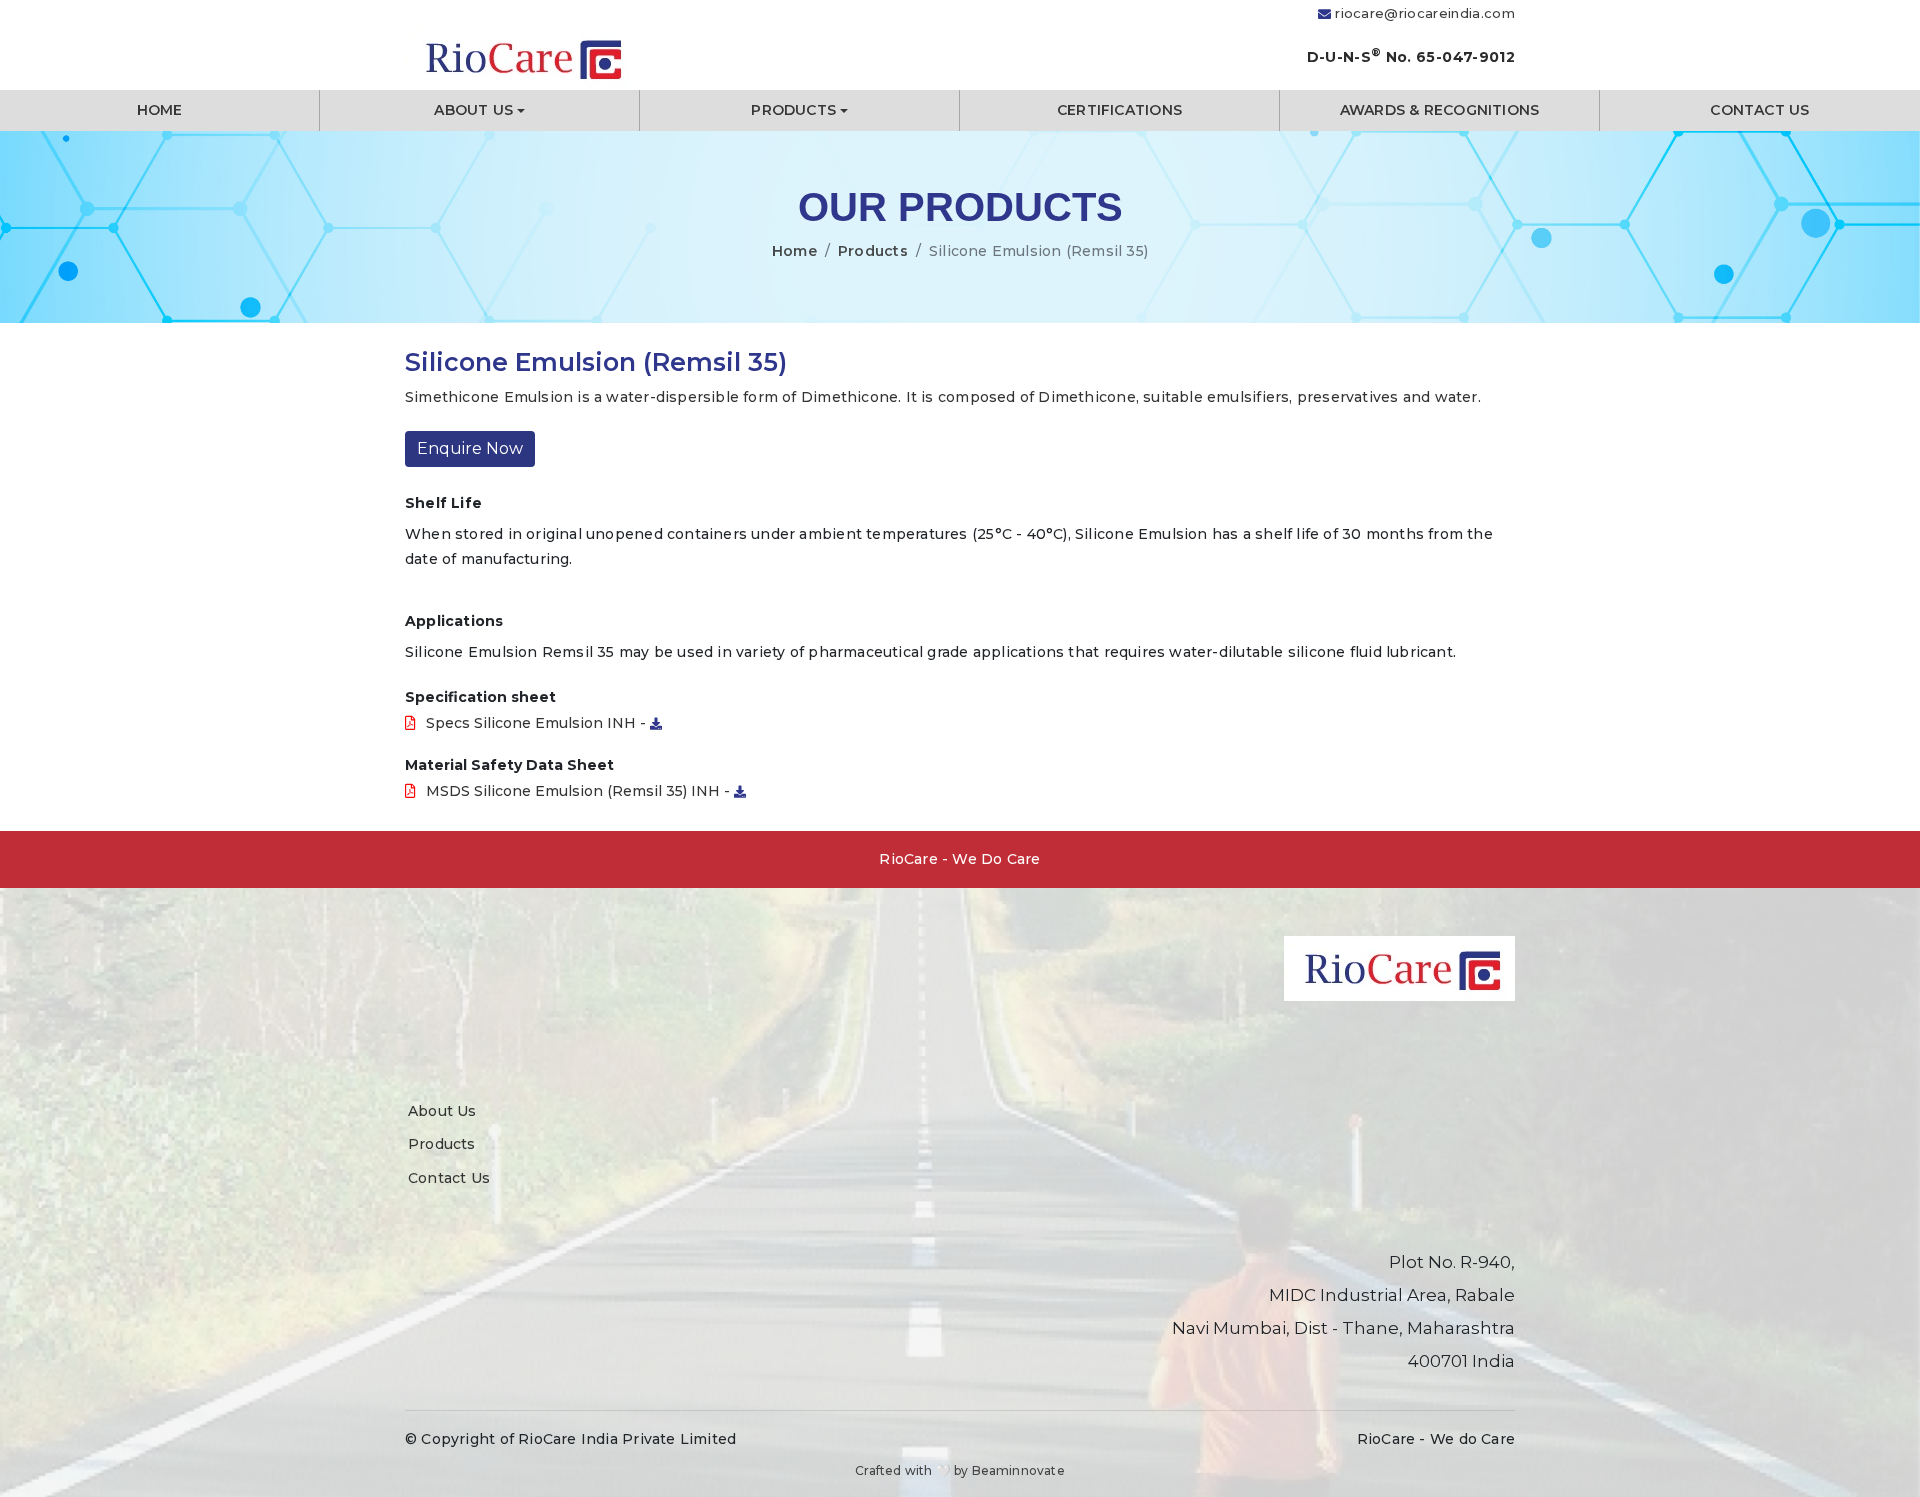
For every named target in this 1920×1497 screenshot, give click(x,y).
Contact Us (1759, 110)
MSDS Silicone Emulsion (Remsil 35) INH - (580, 791)
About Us (473, 110)
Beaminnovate (1018, 1470)
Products (793, 110)
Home (160, 110)
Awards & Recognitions (1439, 110)
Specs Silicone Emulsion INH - (538, 723)
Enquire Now (470, 448)
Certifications (1119, 110)
